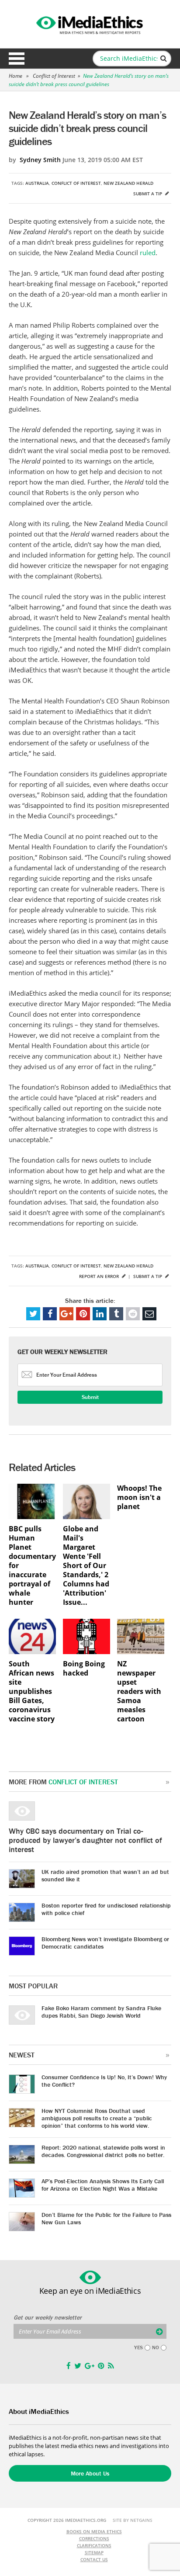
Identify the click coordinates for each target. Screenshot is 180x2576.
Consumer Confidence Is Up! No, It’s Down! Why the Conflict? (104, 2081)
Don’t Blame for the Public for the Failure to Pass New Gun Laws (106, 2218)
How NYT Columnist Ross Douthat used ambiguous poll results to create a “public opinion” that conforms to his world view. (97, 2118)
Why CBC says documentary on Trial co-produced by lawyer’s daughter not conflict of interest (85, 1840)
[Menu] (17, 59)
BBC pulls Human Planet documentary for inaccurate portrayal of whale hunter (32, 1566)
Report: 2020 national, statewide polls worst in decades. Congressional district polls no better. (103, 2151)
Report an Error (100, 1276)
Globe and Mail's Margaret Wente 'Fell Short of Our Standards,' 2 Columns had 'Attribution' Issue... (86, 1566)
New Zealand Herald (128, 183)
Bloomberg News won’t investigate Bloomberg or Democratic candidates (105, 1943)
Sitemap (94, 2552)
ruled (148, 253)
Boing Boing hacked (84, 1669)
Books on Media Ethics (94, 2531)
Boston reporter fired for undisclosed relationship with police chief (106, 1909)
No (156, 2347)
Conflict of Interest (54, 76)
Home (16, 76)
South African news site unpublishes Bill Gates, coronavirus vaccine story (32, 1691)
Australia (37, 183)
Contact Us (94, 2559)
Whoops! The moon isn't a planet (139, 1497)
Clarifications (94, 2545)
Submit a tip (148, 194)
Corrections (94, 2538)
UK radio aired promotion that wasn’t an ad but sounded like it (105, 1875)
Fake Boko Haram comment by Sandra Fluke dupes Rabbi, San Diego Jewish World (101, 2012)
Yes (138, 2347)
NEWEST (22, 2055)
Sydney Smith (40, 160)
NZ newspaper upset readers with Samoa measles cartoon (139, 1691)
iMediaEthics (90, 24)
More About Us (90, 2473)
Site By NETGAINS (133, 2520)
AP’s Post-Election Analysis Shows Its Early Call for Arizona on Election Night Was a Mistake (103, 2185)
